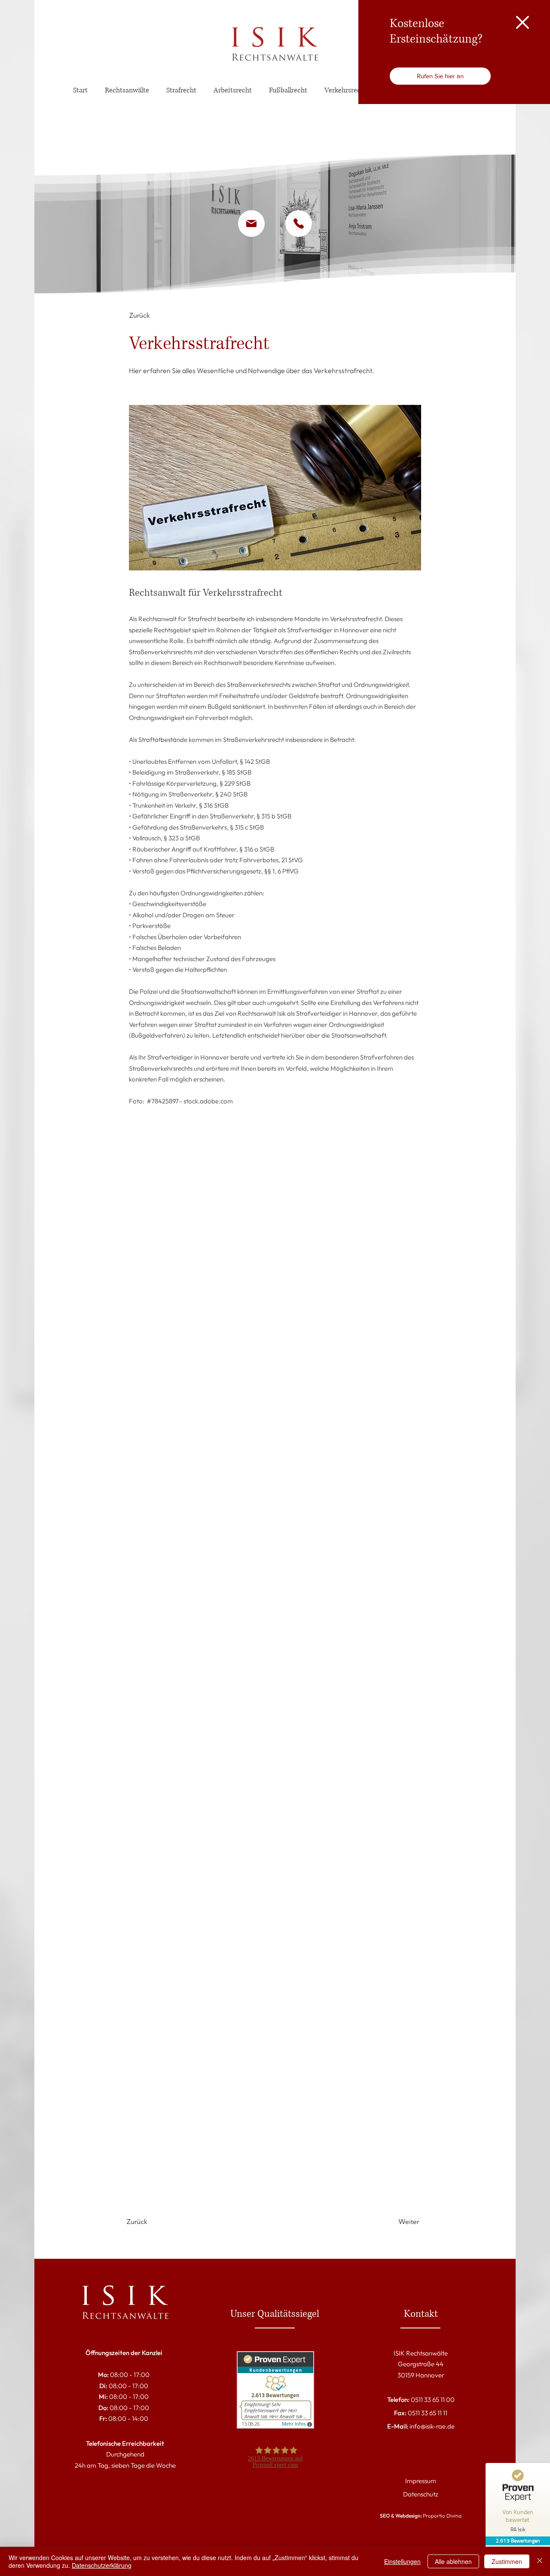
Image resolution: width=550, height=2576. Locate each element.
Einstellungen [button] (402, 2561)
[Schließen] (540, 2561)
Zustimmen (507, 2561)
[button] (522, 22)
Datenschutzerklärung (102, 2565)
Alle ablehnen (453, 2561)
